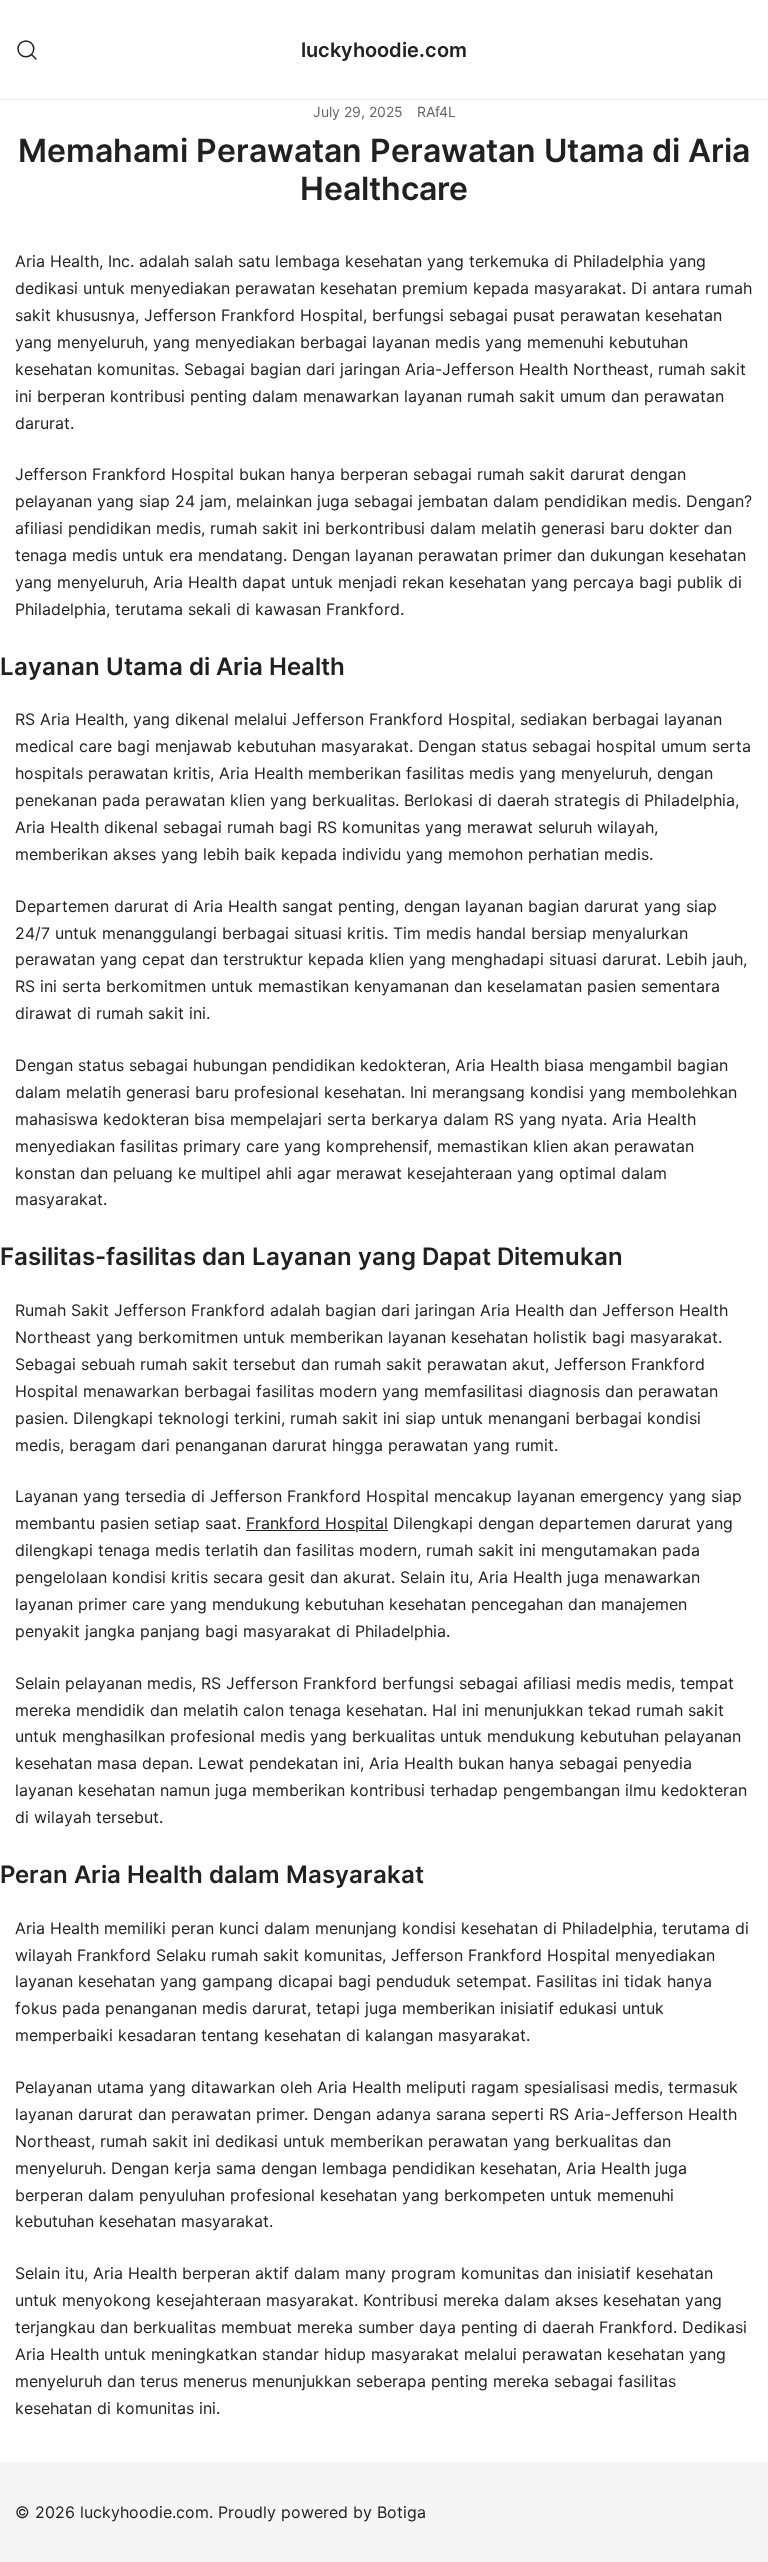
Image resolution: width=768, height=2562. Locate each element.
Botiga (401, 2512)
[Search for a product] (27, 49)
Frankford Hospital (317, 1523)
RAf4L (436, 111)
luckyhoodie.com (384, 50)
